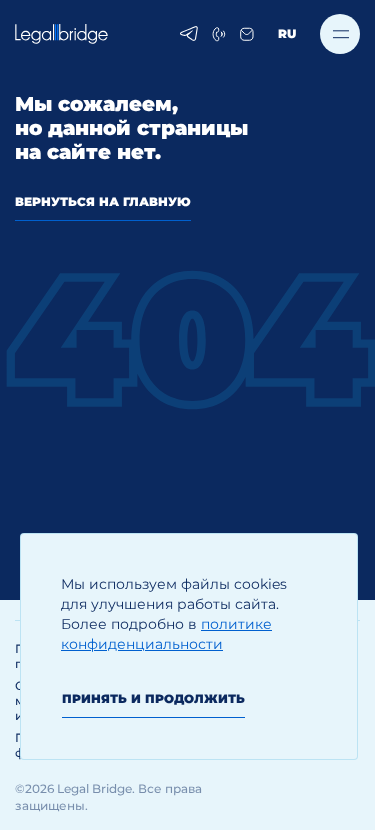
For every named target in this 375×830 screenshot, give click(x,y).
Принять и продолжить (153, 698)
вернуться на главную (103, 201)
